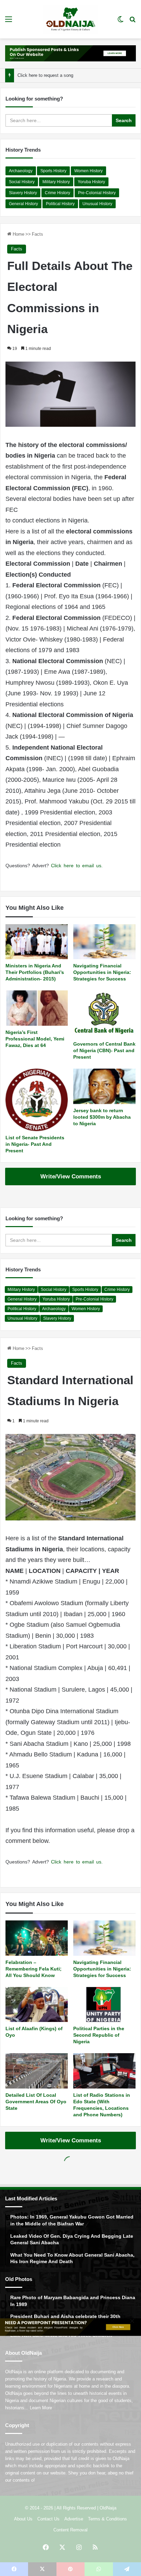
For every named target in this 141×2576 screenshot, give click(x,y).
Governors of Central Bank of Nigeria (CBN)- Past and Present (104, 1050)
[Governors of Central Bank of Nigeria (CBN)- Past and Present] (104, 1014)
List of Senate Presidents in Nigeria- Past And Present (35, 1144)
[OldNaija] (70, 19)
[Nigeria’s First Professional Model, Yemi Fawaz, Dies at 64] (37, 1008)
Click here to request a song (45, 75)
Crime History (57, 193)
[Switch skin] (120, 22)
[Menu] (9, 22)
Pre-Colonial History (97, 193)
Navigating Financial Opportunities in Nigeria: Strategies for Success (102, 972)
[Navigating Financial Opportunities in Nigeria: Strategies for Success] (104, 942)
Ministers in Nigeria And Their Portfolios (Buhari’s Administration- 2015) (35, 972)
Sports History (53, 171)
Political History (60, 204)
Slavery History (23, 193)
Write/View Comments (71, 1177)
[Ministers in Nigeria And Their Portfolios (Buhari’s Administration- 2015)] (37, 942)
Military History (56, 182)
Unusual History (97, 204)
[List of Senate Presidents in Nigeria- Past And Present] (37, 1100)
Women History (88, 171)
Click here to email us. (77, 866)
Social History (22, 182)
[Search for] (132, 22)
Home (18, 234)
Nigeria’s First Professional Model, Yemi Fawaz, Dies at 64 (35, 1039)
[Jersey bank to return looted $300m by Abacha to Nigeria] (104, 1086)
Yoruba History (91, 182)
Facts (37, 234)
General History (23, 204)
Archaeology (21, 171)
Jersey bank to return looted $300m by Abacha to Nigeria (102, 1117)
